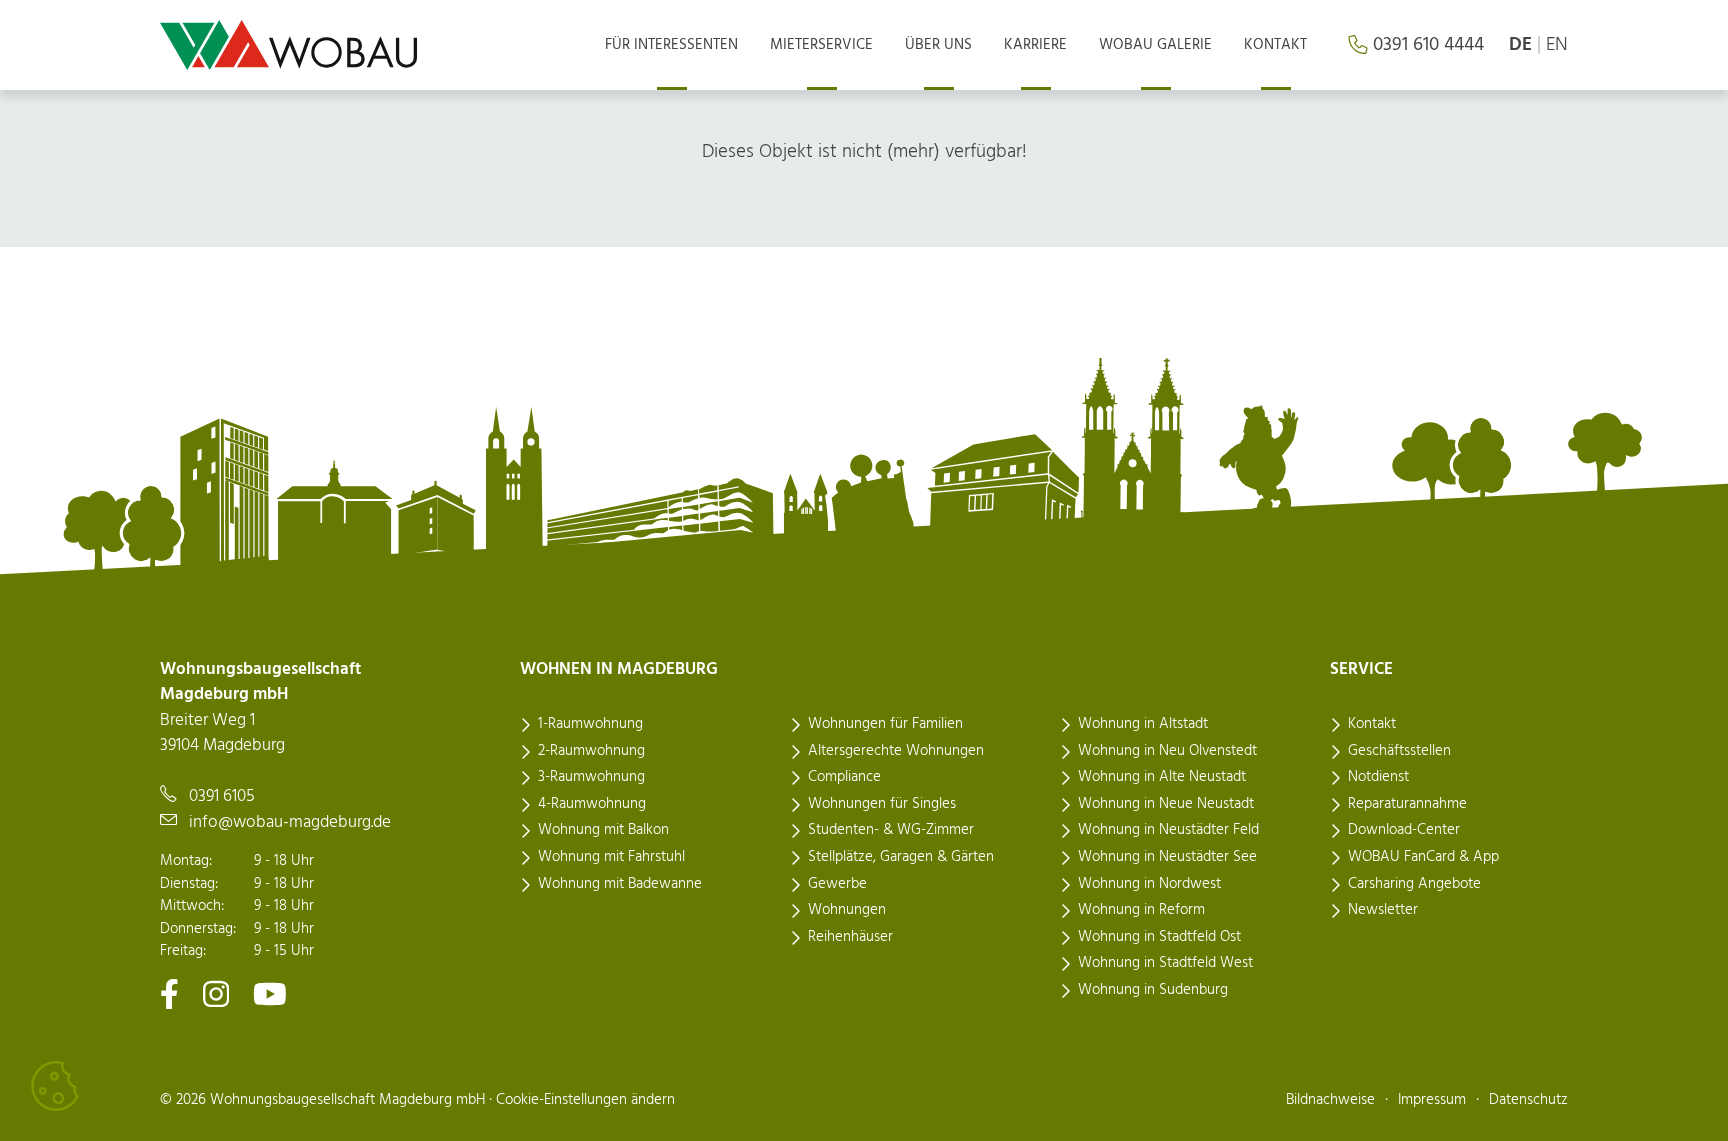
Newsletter (1383, 910)
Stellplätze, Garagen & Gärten (901, 857)
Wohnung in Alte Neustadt (1162, 777)
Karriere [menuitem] (1035, 45)
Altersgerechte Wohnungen (896, 751)
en (1557, 45)
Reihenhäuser (850, 937)
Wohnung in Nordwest (1149, 884)
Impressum (1432, 1100)
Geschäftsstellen (1399, 751)
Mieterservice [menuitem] (821, 45)
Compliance (844, 777)
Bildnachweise (1330, 1100)
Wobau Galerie (1155, 45)
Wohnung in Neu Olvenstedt (1167, 751)
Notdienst (1378, 777)
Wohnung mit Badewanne (620, 884)
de (1520, 45)
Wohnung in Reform (1141, 910)
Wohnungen (847, 910)
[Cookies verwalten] (55, 1086)
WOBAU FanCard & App (1423, 857)
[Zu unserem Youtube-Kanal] (270, 993)
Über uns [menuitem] (938, 45)
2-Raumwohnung (591, 751)
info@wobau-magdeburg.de (290, 822)
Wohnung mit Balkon (603, 830)
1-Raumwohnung (590, 724)
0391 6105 (222, 796)
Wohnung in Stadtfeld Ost (1159, 937)
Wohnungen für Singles (882, 804)
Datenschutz (1528, 1100)
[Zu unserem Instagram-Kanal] (216, 993)
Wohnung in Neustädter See (1167, 857)
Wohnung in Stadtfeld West (1165, 963)
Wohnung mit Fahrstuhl (611, 857)
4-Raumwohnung (592, 804)
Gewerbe (837, 884)
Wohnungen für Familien (885, 724)
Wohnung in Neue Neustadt (1166, 804)
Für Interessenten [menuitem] (671, 45)
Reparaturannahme (1407, 804)
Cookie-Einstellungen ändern (585, 1100)
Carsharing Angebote (1414, 884)
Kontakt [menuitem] (1275, 45)
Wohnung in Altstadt (1143, 724)
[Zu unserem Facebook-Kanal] (169, 993)
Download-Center (1404, 830)
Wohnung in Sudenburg (1153, 990)
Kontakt (1372, 724)
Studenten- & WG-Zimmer (891, 830)
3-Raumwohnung (591, 777)
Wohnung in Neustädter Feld (1168, 830)
